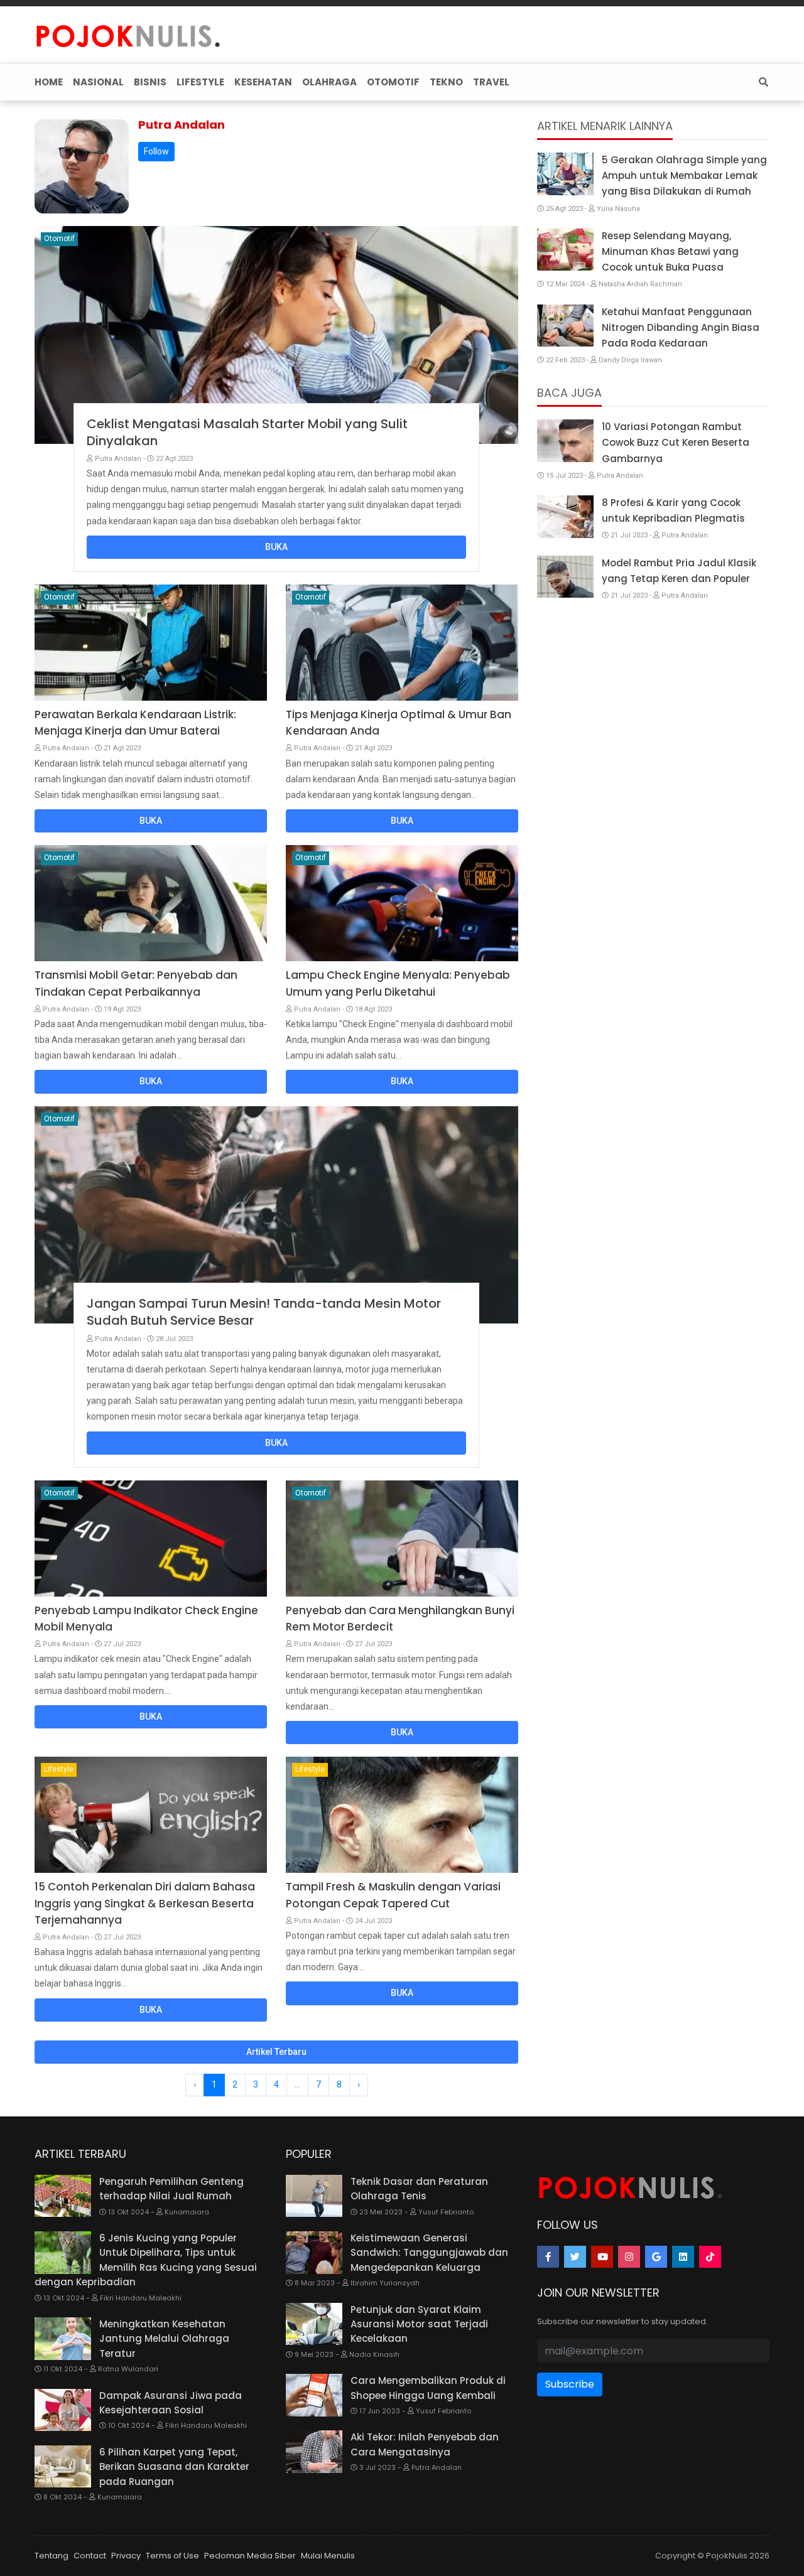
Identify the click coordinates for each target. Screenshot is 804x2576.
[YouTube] (602, 2257)
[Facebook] (548, 2257)
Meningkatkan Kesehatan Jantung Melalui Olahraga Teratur (164, 2339)
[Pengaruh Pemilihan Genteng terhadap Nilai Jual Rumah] (63, 2196)
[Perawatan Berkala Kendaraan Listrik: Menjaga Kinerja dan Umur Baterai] (151, 643)
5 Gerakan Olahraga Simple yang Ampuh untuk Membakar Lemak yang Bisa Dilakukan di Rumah (684, 175)
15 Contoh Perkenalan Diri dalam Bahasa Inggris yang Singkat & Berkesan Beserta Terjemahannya (145, 1903)
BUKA (276, 547)
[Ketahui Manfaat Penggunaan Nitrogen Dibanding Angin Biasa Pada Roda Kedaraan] (565, 326)
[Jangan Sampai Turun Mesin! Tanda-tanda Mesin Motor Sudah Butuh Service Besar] (276, 1215)
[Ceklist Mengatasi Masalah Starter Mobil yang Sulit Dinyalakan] (276, 335)
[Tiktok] (710, 2257)
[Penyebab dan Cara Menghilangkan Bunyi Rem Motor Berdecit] (402, 1539)
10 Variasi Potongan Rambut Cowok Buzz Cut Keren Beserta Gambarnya (676, 442)
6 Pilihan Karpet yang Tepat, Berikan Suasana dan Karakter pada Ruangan (174, 2467)
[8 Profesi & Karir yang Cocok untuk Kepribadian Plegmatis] (565, 517)
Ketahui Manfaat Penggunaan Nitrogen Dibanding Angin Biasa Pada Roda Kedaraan (681, 327)
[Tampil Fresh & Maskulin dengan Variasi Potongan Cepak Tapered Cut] (402, 1815)
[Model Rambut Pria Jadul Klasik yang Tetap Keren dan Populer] (565, 577)
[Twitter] (575, 2257)
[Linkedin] (683, 2257)
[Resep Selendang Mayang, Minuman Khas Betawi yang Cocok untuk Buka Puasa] (565, 250)
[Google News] (656, 2257)
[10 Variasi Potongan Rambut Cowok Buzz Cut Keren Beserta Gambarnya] (565, 441)
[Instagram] (629, 2257)
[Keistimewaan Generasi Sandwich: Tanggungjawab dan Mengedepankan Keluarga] (314, 2253)
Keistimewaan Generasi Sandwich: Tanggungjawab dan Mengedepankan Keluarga (429, 2253)
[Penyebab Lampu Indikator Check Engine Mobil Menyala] (151, 1539)
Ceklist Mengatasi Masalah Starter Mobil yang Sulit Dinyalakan (247, 432)
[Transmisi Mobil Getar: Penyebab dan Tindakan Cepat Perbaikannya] (151, 903)
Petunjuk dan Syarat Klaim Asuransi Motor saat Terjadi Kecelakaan (419, 2324)
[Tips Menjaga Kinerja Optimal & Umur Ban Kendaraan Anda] (402, 643)
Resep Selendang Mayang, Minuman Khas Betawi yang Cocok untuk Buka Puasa (670, 251)
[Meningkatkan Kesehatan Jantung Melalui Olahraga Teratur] (63, 2339)
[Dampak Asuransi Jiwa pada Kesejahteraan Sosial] (63, 2410)
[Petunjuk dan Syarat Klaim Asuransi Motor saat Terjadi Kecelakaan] (314, 2324)
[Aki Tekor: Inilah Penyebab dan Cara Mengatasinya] (314, 2452)
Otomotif (59, 239)
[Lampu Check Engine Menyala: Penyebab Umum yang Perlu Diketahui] (402, 903)
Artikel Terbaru (276, 2052)
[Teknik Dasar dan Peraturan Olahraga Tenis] (314, 2196)
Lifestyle (59, 1769)
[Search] (761, 82)
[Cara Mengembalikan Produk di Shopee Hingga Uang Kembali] (314, 2395)
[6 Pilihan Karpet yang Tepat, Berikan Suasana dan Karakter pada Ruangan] (63, 2467)
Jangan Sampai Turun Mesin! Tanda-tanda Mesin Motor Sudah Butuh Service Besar (264, 1312)
